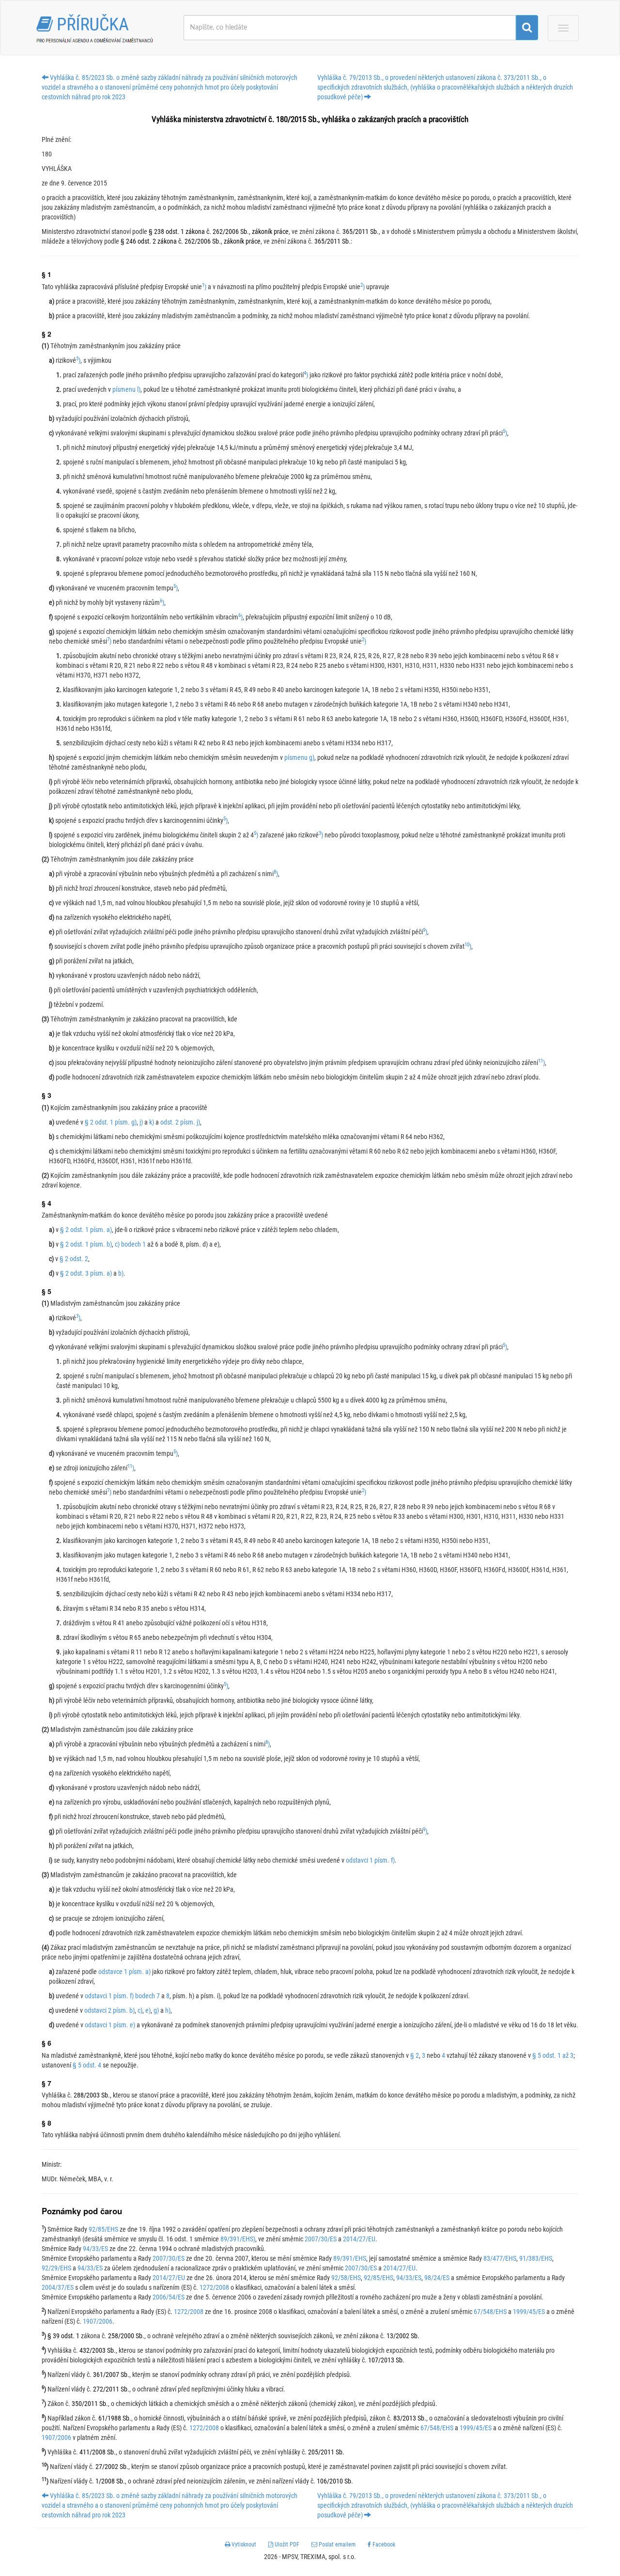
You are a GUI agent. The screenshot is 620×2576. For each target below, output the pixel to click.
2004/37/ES (58, 2287)
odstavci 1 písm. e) (110, 2025)
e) (148, 2010)
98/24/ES (437, 2278)
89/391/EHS (350, 2258)
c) (140, 2010)
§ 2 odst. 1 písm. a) (86, 1230)
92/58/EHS (346, 2278)
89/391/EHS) (238, 2239)
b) (121, 1273)
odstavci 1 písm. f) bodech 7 (122, 1996)
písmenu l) (126, 389)
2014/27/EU (359, 2239)
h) (168, 2010)
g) (156, 2010)
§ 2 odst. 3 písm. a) (86, 1273)
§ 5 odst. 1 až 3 (553, 2055)
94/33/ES (95, 2249)
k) (152, 1122)
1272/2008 (214, 2287)
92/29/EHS (56, 2268)
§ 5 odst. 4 (87, 2065)
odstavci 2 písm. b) (109, 2010)
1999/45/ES (529, 2312)
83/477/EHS (500, 2258)
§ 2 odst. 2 (74, 1259)
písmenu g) (299, 757)
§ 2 (415, 2055)
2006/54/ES (169, 2297)
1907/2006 (98, 2321)
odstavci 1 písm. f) (370, 1860)
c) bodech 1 (130, 1244)
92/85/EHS (103, 2229)
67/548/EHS (490, 2312)
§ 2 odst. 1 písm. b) (86, 1244)
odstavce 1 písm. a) (124, 1972)
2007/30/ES (321, 2239)
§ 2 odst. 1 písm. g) (111, 1122)
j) (141, 1122)
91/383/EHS (536, 2258)
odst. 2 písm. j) (180, 1122)
